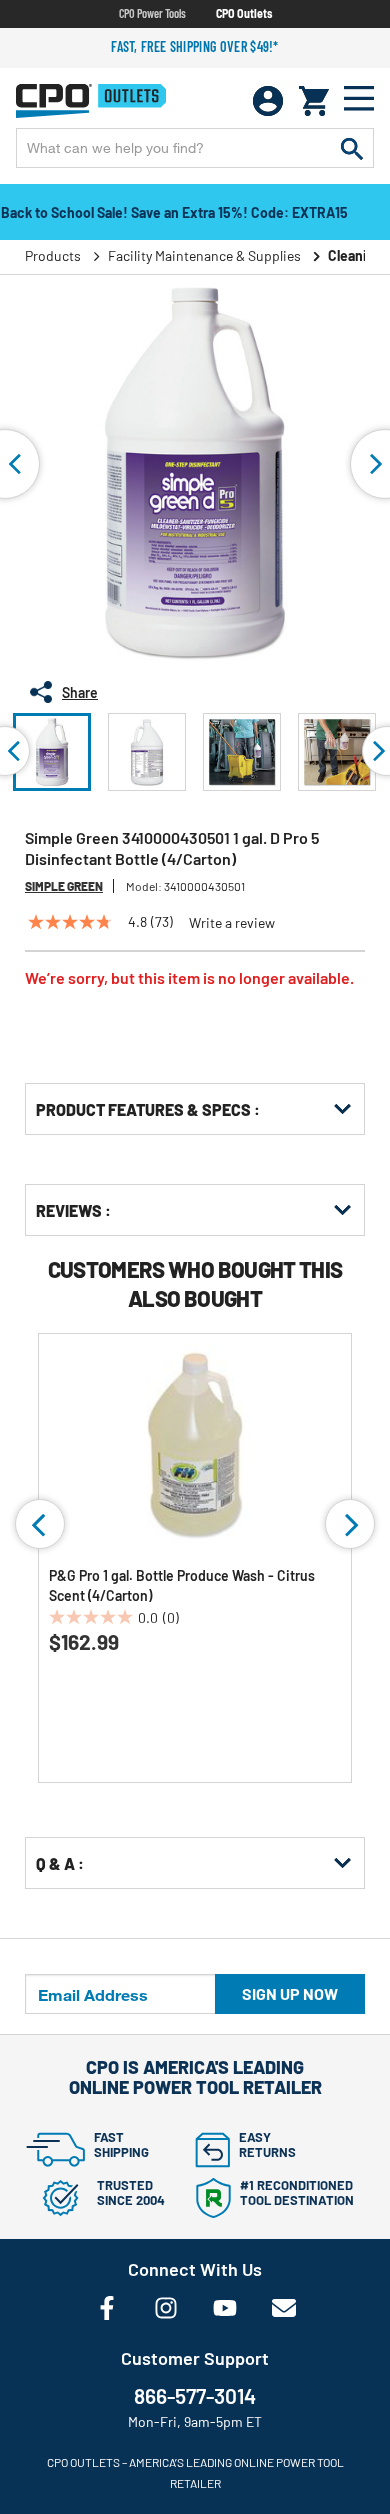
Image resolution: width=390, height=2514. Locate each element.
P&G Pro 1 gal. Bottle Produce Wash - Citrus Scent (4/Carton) (182, 1585)
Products (53, 255)
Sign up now (290, 1993)
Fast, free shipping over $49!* (195, 46)
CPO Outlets (244, 13)
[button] (52, 752)
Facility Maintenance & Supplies (204, 255)
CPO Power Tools (152, 13)
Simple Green (64, 886)
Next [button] (350, 1524)
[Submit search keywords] (352, 148)
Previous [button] (40, 1524)
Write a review (232, 923)
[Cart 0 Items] (314, 101)
